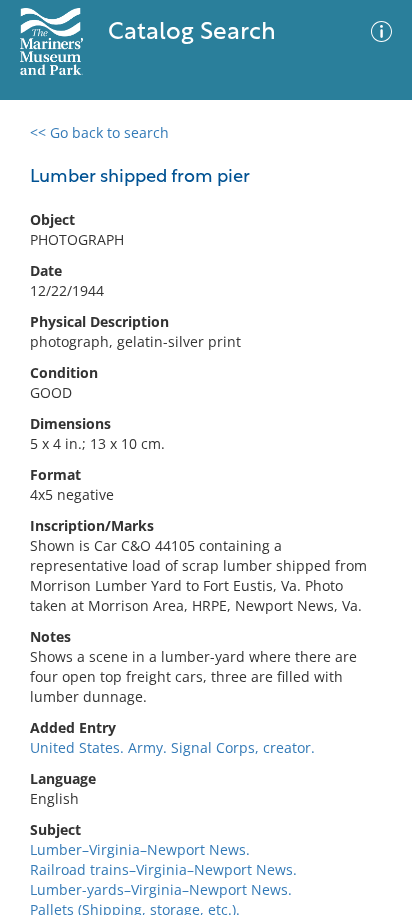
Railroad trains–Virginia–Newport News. (163, 869)
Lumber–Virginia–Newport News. (140, 849)
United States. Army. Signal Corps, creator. (172, 747)
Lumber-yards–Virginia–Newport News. (161, 889)
